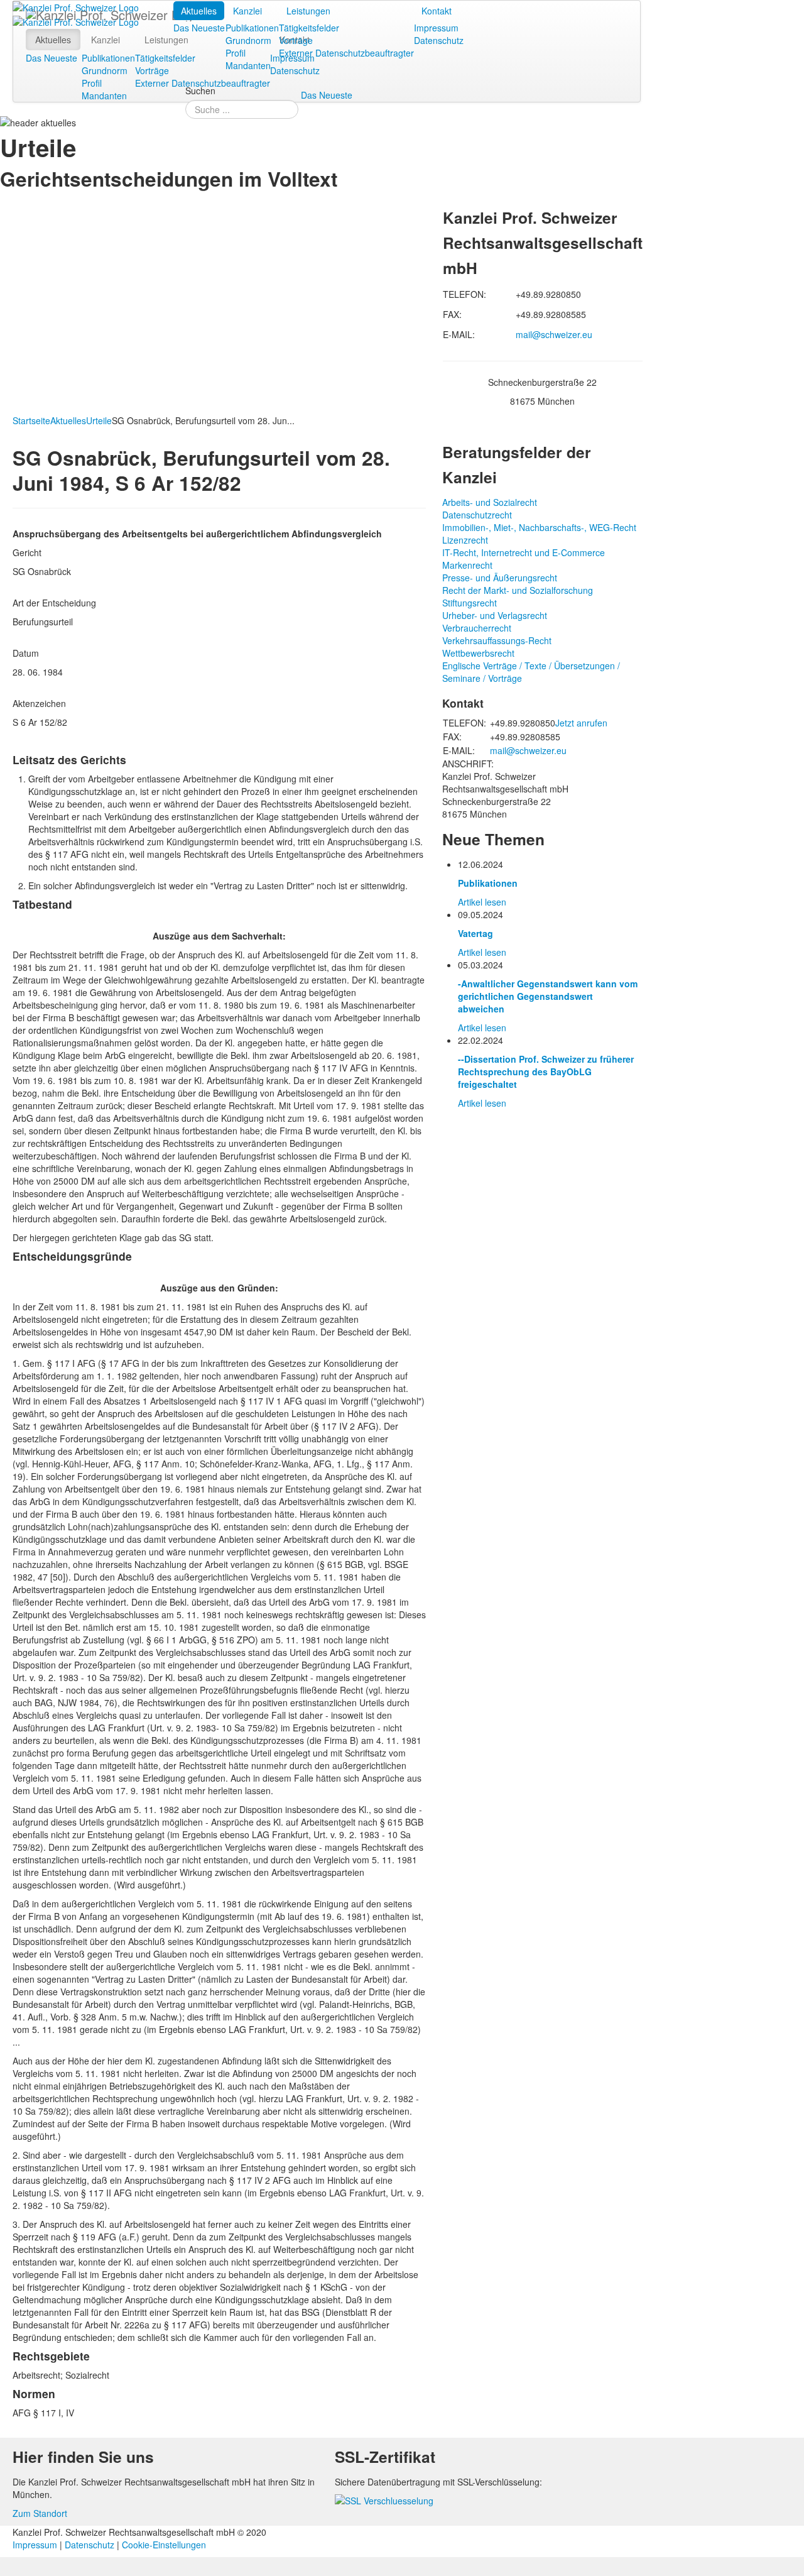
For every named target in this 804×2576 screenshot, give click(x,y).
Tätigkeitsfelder (309, 28)
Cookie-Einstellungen (164, 2545)
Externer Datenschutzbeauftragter (346, 53)
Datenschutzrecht (477, 515)
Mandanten (248, 65)
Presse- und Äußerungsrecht (500, 578)
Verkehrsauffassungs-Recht (497, 640)
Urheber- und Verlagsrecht (495, 615)
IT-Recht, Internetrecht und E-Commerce (524, 552)
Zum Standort (40, 2513)
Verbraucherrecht (477, 628)
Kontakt (437, 11)
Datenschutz (439, 40)
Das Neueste (199, 28)
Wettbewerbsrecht (478, 653)
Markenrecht (467, 565)
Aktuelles (199, 11)
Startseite (31, 420)
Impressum (436, 28)
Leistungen (308, 11)
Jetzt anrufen (581, 723)
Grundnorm (248, 40)
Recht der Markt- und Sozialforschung (518, 590)
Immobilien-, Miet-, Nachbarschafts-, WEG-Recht (539, 527)
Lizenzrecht (465, 540)
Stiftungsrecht (470, 603)
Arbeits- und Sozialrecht (490, 502)
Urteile (99, 420)
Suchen (200, 90)
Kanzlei (247, 11)
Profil (236, 53)
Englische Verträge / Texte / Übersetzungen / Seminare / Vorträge (531, 672)
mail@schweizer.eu (554, 334)
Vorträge (296, 40)
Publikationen (252, 28)
